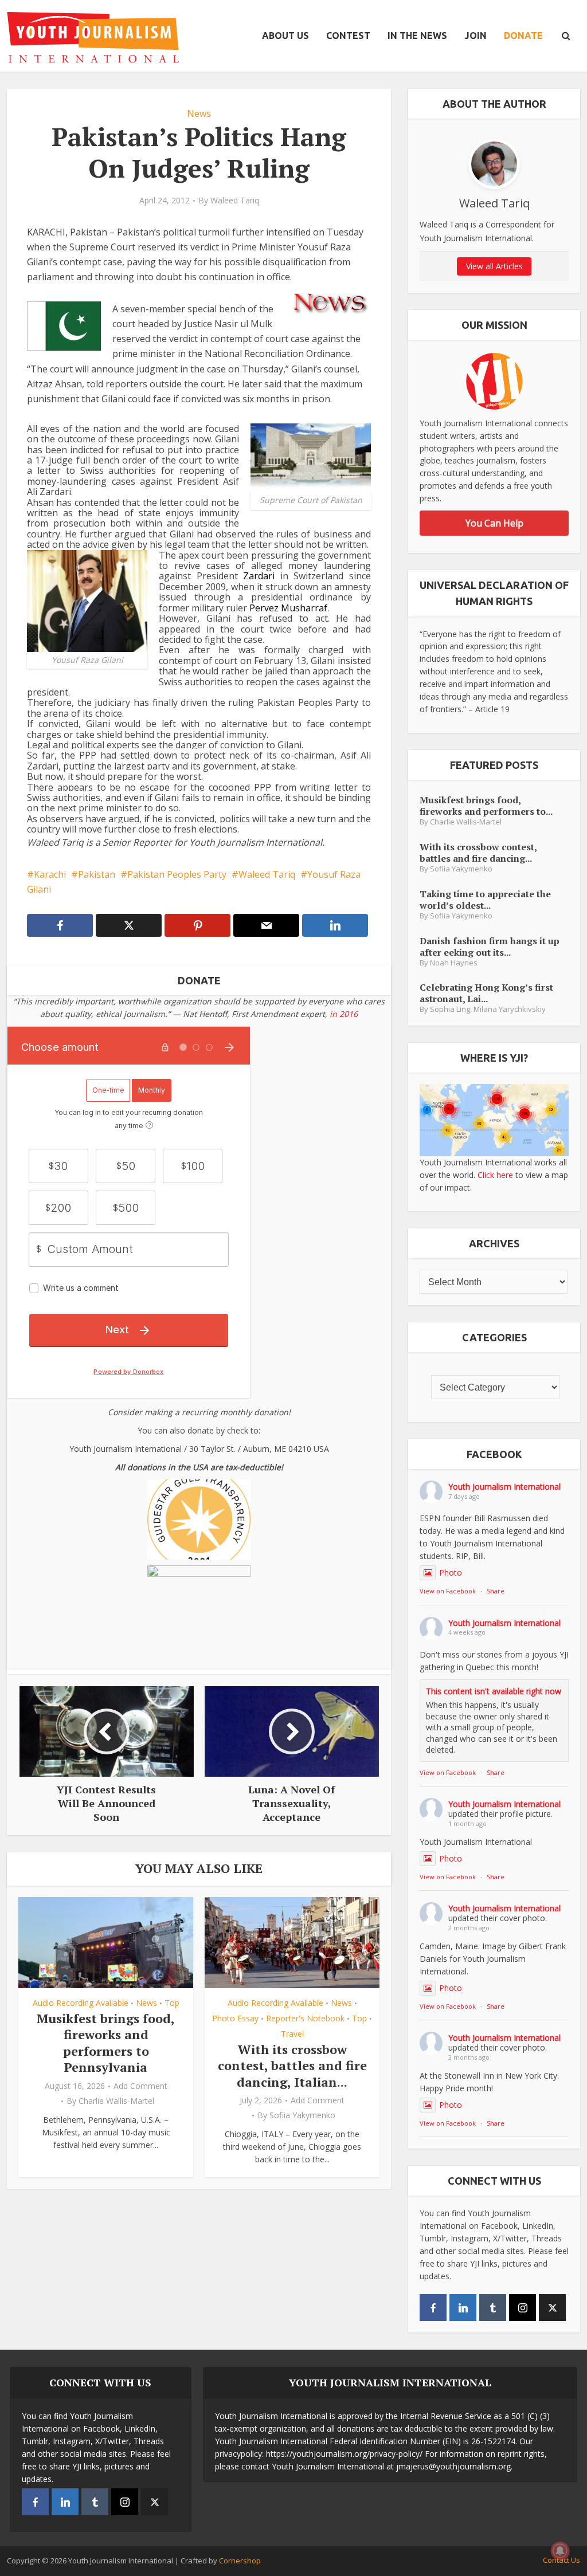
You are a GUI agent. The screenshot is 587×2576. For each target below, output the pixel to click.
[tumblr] (493, 2308)
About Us (285, 36)
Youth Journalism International (504, 1487)
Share (496, 1591)
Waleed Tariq (235, 201)
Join (476, 36)
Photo (451, 1572)
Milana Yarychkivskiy (510, 1009)
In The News (417, 36)
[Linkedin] (463, 2308)
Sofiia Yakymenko (302, 2115)
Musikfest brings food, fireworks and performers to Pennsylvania (106, 2043)
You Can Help (494, 523)
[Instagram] (523, 2308)
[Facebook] (433, 2308)
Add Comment (140, 2086)
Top (172, 2003)
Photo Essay (235, 2018)
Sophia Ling (450, 1009)
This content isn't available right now (494, 1691)
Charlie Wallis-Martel (116, 2101)
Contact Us (561, 2560)
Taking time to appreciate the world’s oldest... (485, 899)
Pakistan (97, 874)
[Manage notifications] (560, 2551)
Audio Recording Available (81, 2003)
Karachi (50, 874)
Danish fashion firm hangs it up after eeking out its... (490, 946)
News (199, 113)
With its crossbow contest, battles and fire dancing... (478, 852)
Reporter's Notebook (305, 2018)
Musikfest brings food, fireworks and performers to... (486, 805)
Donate (523, 36)
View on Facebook (448, 1591)
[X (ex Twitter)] (552, 2308)
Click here (495, 1175)
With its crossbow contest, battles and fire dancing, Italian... (292, 2065)
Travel (292, 2034)
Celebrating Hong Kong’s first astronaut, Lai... (486, 993)
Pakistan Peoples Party (177, 874)
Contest (348, 36)
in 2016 (344, 1014)
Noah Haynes (454, 963)
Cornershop (240, 2561)
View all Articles (494, 266)
